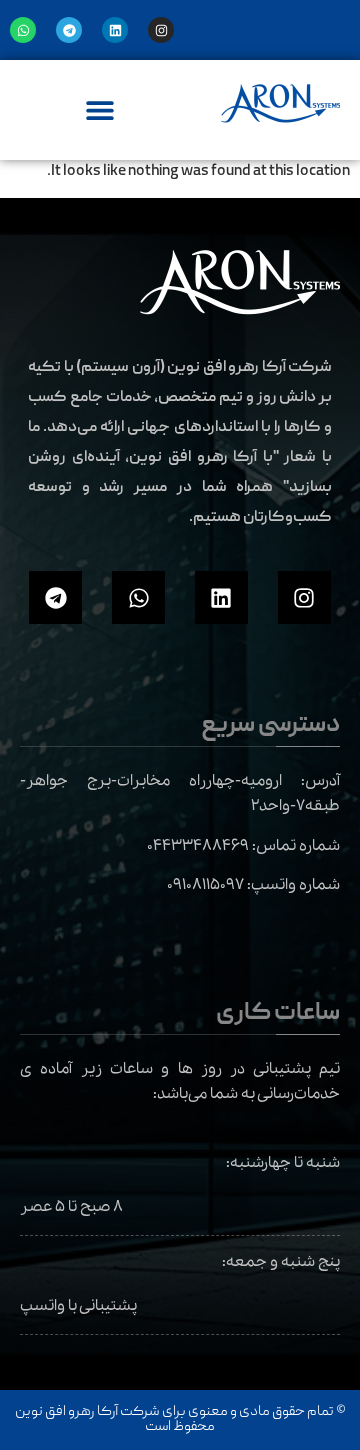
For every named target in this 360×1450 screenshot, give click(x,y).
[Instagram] (161, 30)
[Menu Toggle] (100, 110)
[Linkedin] (115, 30)
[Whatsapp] (23, 30)
